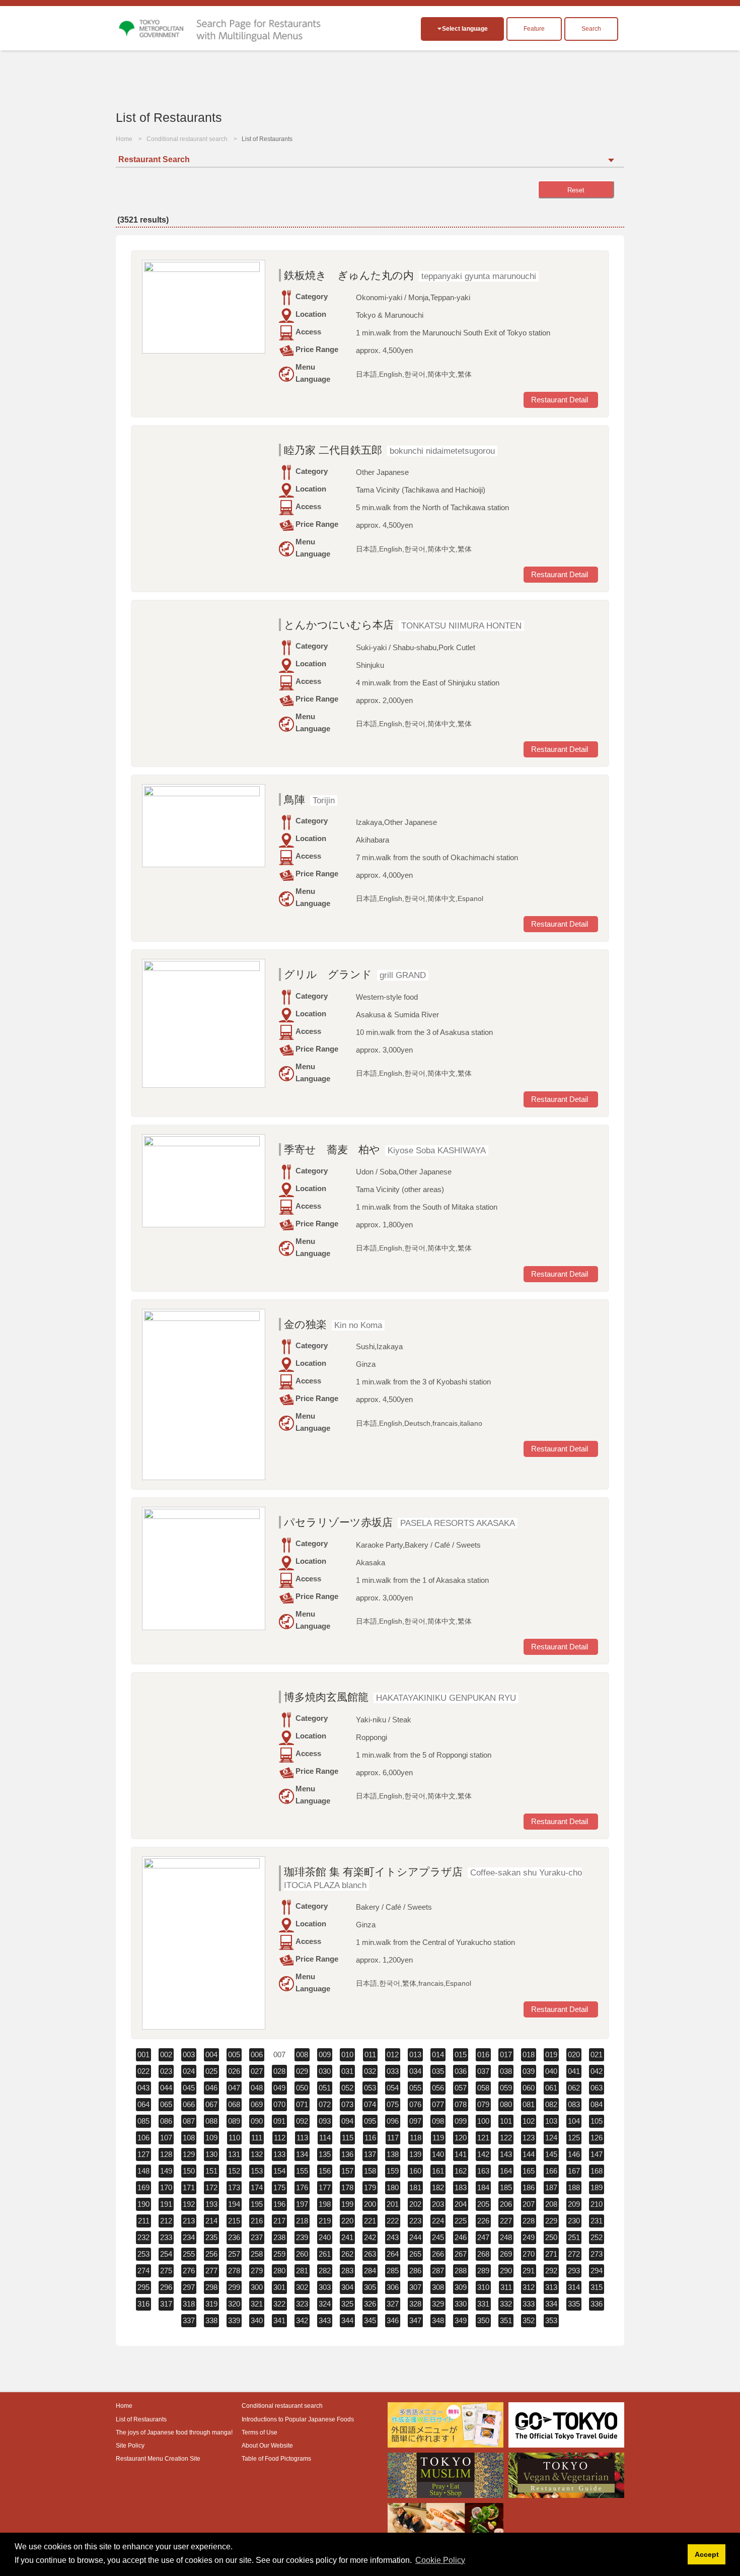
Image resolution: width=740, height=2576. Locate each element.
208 (551, 2204)
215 (234, 2221)
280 (279, 2271)
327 (393, 2304)
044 (166, 2088)
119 (438, 2138)
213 (189, 2221)
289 (483, 2271)
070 (279, 2104)
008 (302, 2055)
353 (551, 2320)
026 (234, 2071)
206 (506, 2204)
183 (461, 2187)
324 (325, 2304)
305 (370, 2287)
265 (415, 2254)
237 (257, 2237)
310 (483, 2287)
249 (529, 2237)
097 (415, 2121)
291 (529, 2271)
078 (461, 2104)
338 (211, 2320)
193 (211, 2204)
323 (302, 2304)
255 (189, 2254)
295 (143, 2287)
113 (302, 2138)
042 (597, 2071)
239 (302, 2237)
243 (393, 2237)
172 (211, 2187)
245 (438, 2237)
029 (302, 2071)
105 (597, 2121)
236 (234, 2237)
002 (166, 2055)
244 (415, 2237)
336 (597, 2304)
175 (279, 2187)
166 (551, 2171)
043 (143, 2088)
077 (438, 2104)
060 (529, 2088)
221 (370, 2221)
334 (551, 2304)
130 (211, 2154)
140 (438, 2154)
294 (597, 2271)
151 (211, 2171)
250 (551, 2237)
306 (393, 2287)
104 (574, 2121)
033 (393, 2071)
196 (279, 2204)
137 (370, 2154)
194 (234, 2204)
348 (438, 2320)
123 (529, 2138)
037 (483, 2071)
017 (506, 2055)
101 (506, 2121)
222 (393, 2221)
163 (483, 2171)
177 (325, 2187)
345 (370, 2320)
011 (370, 2055)
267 (461, 2254)
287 (438, 2271)
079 (483, 2104)
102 (529, 2121)
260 (302, 2254)
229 (551, 2221)
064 (143, 2104)
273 (597, 2254)
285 (393, 2271)
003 (189, 2055)
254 (166, 2254)
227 (506, 2221)
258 (257, 2254)
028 (279, 2071)
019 (551, 2055)
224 (438, 2221)
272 (574, 2254)
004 (211, 2055)
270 (529, 2254)
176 (302, 2187)
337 (189, 2320)
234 (189, 2237)
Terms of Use (260, 2432)
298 (211, 2287)
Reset (576, 190)
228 (529, 2221)
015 (461, 2055)
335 (574, 2304)
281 (302, 2271)
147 (597, 2154)
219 (325, 2221)
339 (234, 2320)
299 (234, 2287)
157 (347, 2171)
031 (347, 2071)
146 (574, 2154)
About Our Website (267, 2446)
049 (279, 2088)
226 (483, 2221)
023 (166, 2071)
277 (211, 2271)
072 (325, 2104)
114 (325, 2138)
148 (143, 2171)
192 (189, 2204)
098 (438, 2121)
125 (574, 2138)
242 (370, 2237)
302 (302, 2287)
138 (393, 2154)
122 (506, 2138)
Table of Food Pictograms (276, 2459)
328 (415, 2304)
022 (143, 2071)
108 (189, 2138)
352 (529, 2320)
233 (166, 2237)
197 (302, 2204)
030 (325, 2071)
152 (234, 2171)
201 (393, 2204)
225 (461, 2221)
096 (393, 2121)
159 (393, 2171)
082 (551, 2104)
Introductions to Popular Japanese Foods (298, 2419)
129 (189, 2154)
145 (551, 2154)
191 (166, 2204)
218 (302, 2221)
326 (370, 2304)
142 (483, 2154)
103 (551, 2121)
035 (438, 2071)
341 (279, 2320)
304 (347, 2287)
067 (211, 2104)
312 (529, 2287)
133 (279, 2154)
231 (597, 2221)
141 (461, 2154)
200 (370, 2204)
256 (211, 2254)
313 (551, 2287)
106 (143, 2138)
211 (144, 2221)
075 (393, 2104)
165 (529, 2171)
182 (438, 2187)
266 (438, 2254)
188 (574, 2187)
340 (257, 2320)
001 (143, 2055)
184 (483, 2187)
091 (279, 2121)
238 (279, 2237)
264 (393, 2254)
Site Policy (130, 2446)
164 (506, 2171)
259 (279, 2254)
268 (483, 2254)
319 (211, 2304)
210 (597, 2204)
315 (597, 2287)
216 (257, 2221)
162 (461, 2171)
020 (574, 2055)
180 (393, 2187)
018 (529, 2055)
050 (302, 2088)
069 (257, 2104)
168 (597, 2171)
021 (597, 2055)
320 (234, 2304)
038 (506, 2071)
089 (234, 2121)
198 (325, 2204)
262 (347, 2254)
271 (551, 2254)
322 (279, 2304)
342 (302, 2320)
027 (257, 2071)
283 (347, 2271)
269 (506, 2254)
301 (279, 2287)
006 (257, 2055)
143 (506, 2154)
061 (551, 2088)
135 (325, 2154)
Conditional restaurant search (187, 139)
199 (347, 2204)
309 (461, 2287)
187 (551, 2187)
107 (166, 2138)
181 (415, 2187)
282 (325, 2271)
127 (143, 2154)
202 (415, 2204)
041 (574, 2071)
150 (189, 2171)
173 (234, 2187)
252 (597, 2237)
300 (257, 2287)
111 (257, 2138)
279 (257, 2271)
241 (347, 2237)
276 (189, 2271)
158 (370, 2171)
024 (189, 2071)
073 (347, 2104)
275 (166, 2271)
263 (370, 2254)
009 (325, 2055)
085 (143, 2121)
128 (166, 2154)
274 (143, 2271)
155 (302, 2171)
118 (416, 2138)
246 (461, 2237)
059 (506, 2088)
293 (574, 2271)
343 (325, 2320)
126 (597, 2138)
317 (166, 2304)
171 (189, 2187)
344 (347, 2320)
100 (483, 2121)
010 (347, 2055)
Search (591, 29)
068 (234, 2104)
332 (506, 2304)
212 (166, 2221)
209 (574, 2204)
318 (189, 2304)
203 (438, 2204)
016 (483, 2055)
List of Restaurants (141, 2419)
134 (302, 2154)
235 (211, 2237)
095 (370, 2121)
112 (280, 2138)
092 (302, 2121)
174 (257, 2187)
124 (551, 2138)
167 (574, 2171)
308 (438, 2287)
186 (529, 2187)
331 (483, 2304)
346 (393, 2320)
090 (257, 2121)
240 (325, 2237)
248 (506, 2237)
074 (370, 2104)
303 (325, 2287)
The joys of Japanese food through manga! (174, 2432)
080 (506, 2104)
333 (529, 2304)
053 (370, 2088)
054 (393, 2088)
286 (415, 2271)
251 (574, 2237)
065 (166, 2104)
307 (415, 2287)
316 (143, 2304)
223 (415, 2221)
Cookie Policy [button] (440, 2560)
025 (211, 2071)
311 (506, 2287)
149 (166, 2171)
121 (483, 2138)
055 (415, 2088)
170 (166, 2187)
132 (257, 2154)
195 (257, 2204)
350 (483, 2320)
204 (461, 2204)
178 (347, 2187)
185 (506, 2187)
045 (189, 2088)
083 (574, 2104)
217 (279, 2221)
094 (347, 2121)
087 (189, 2121)
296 (166, 2287)
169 (143, 2187)
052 (347, 2088)
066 (189, 2104)
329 (438, 2304)
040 (551, 2071)
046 (211, 2088)
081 (529, 2104)
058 (483, 2088)
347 (415, 2320)
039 (529, 2071)
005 (234, 2055)
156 (325, 2171)
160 (415, 2171)
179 (370, 2187)
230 (574, 2221)
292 (551, 2271)
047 (234, 2088)
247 (483, 2237)
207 (529, 2204)
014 (438, 2055)
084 (597, 2104)
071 (302, 2104)
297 (189, 2287)
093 (325, 2121)
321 (257, 2304)
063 (597, 2088)
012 (393, 2055)
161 (438, 2171)
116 (370, 2138)
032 (370, 2071)
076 (415, 2104)
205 (483, 2204)
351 (506, 2320)
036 (461, 2071)
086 (166, 2121)
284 (370, 2271)
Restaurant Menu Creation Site (158, 2459)
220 (347, 2221)
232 (143, 2237)
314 (574, 2287)
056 (438, 2088)
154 (279, 2171)
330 (461, 2304)
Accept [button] (707, 2554)
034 (415, 2071)
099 (461, 2121)
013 (415, 2055)
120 (461, 2138)
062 (574, 2088)
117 (393, 2138)
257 (234, 2254)
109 (211, 2138)
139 (415, 2154)
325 (347, 2304)
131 (234, 2154)
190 (143, 2204)
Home (124, 139)
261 (325, 2254)
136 (347, 2154)
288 (461, 2271)
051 (325, 2088)
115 (348, 2138)
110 (234, 2138)
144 (529, 2154)
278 (234, 2271)
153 (257, 2171)
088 (211, 2121)
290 (506, 2271)
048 (257, 2088)
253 (143, 2254)
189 (597, 2187)
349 (461, 2320)
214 (211, 2221)
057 (461, 2088)
